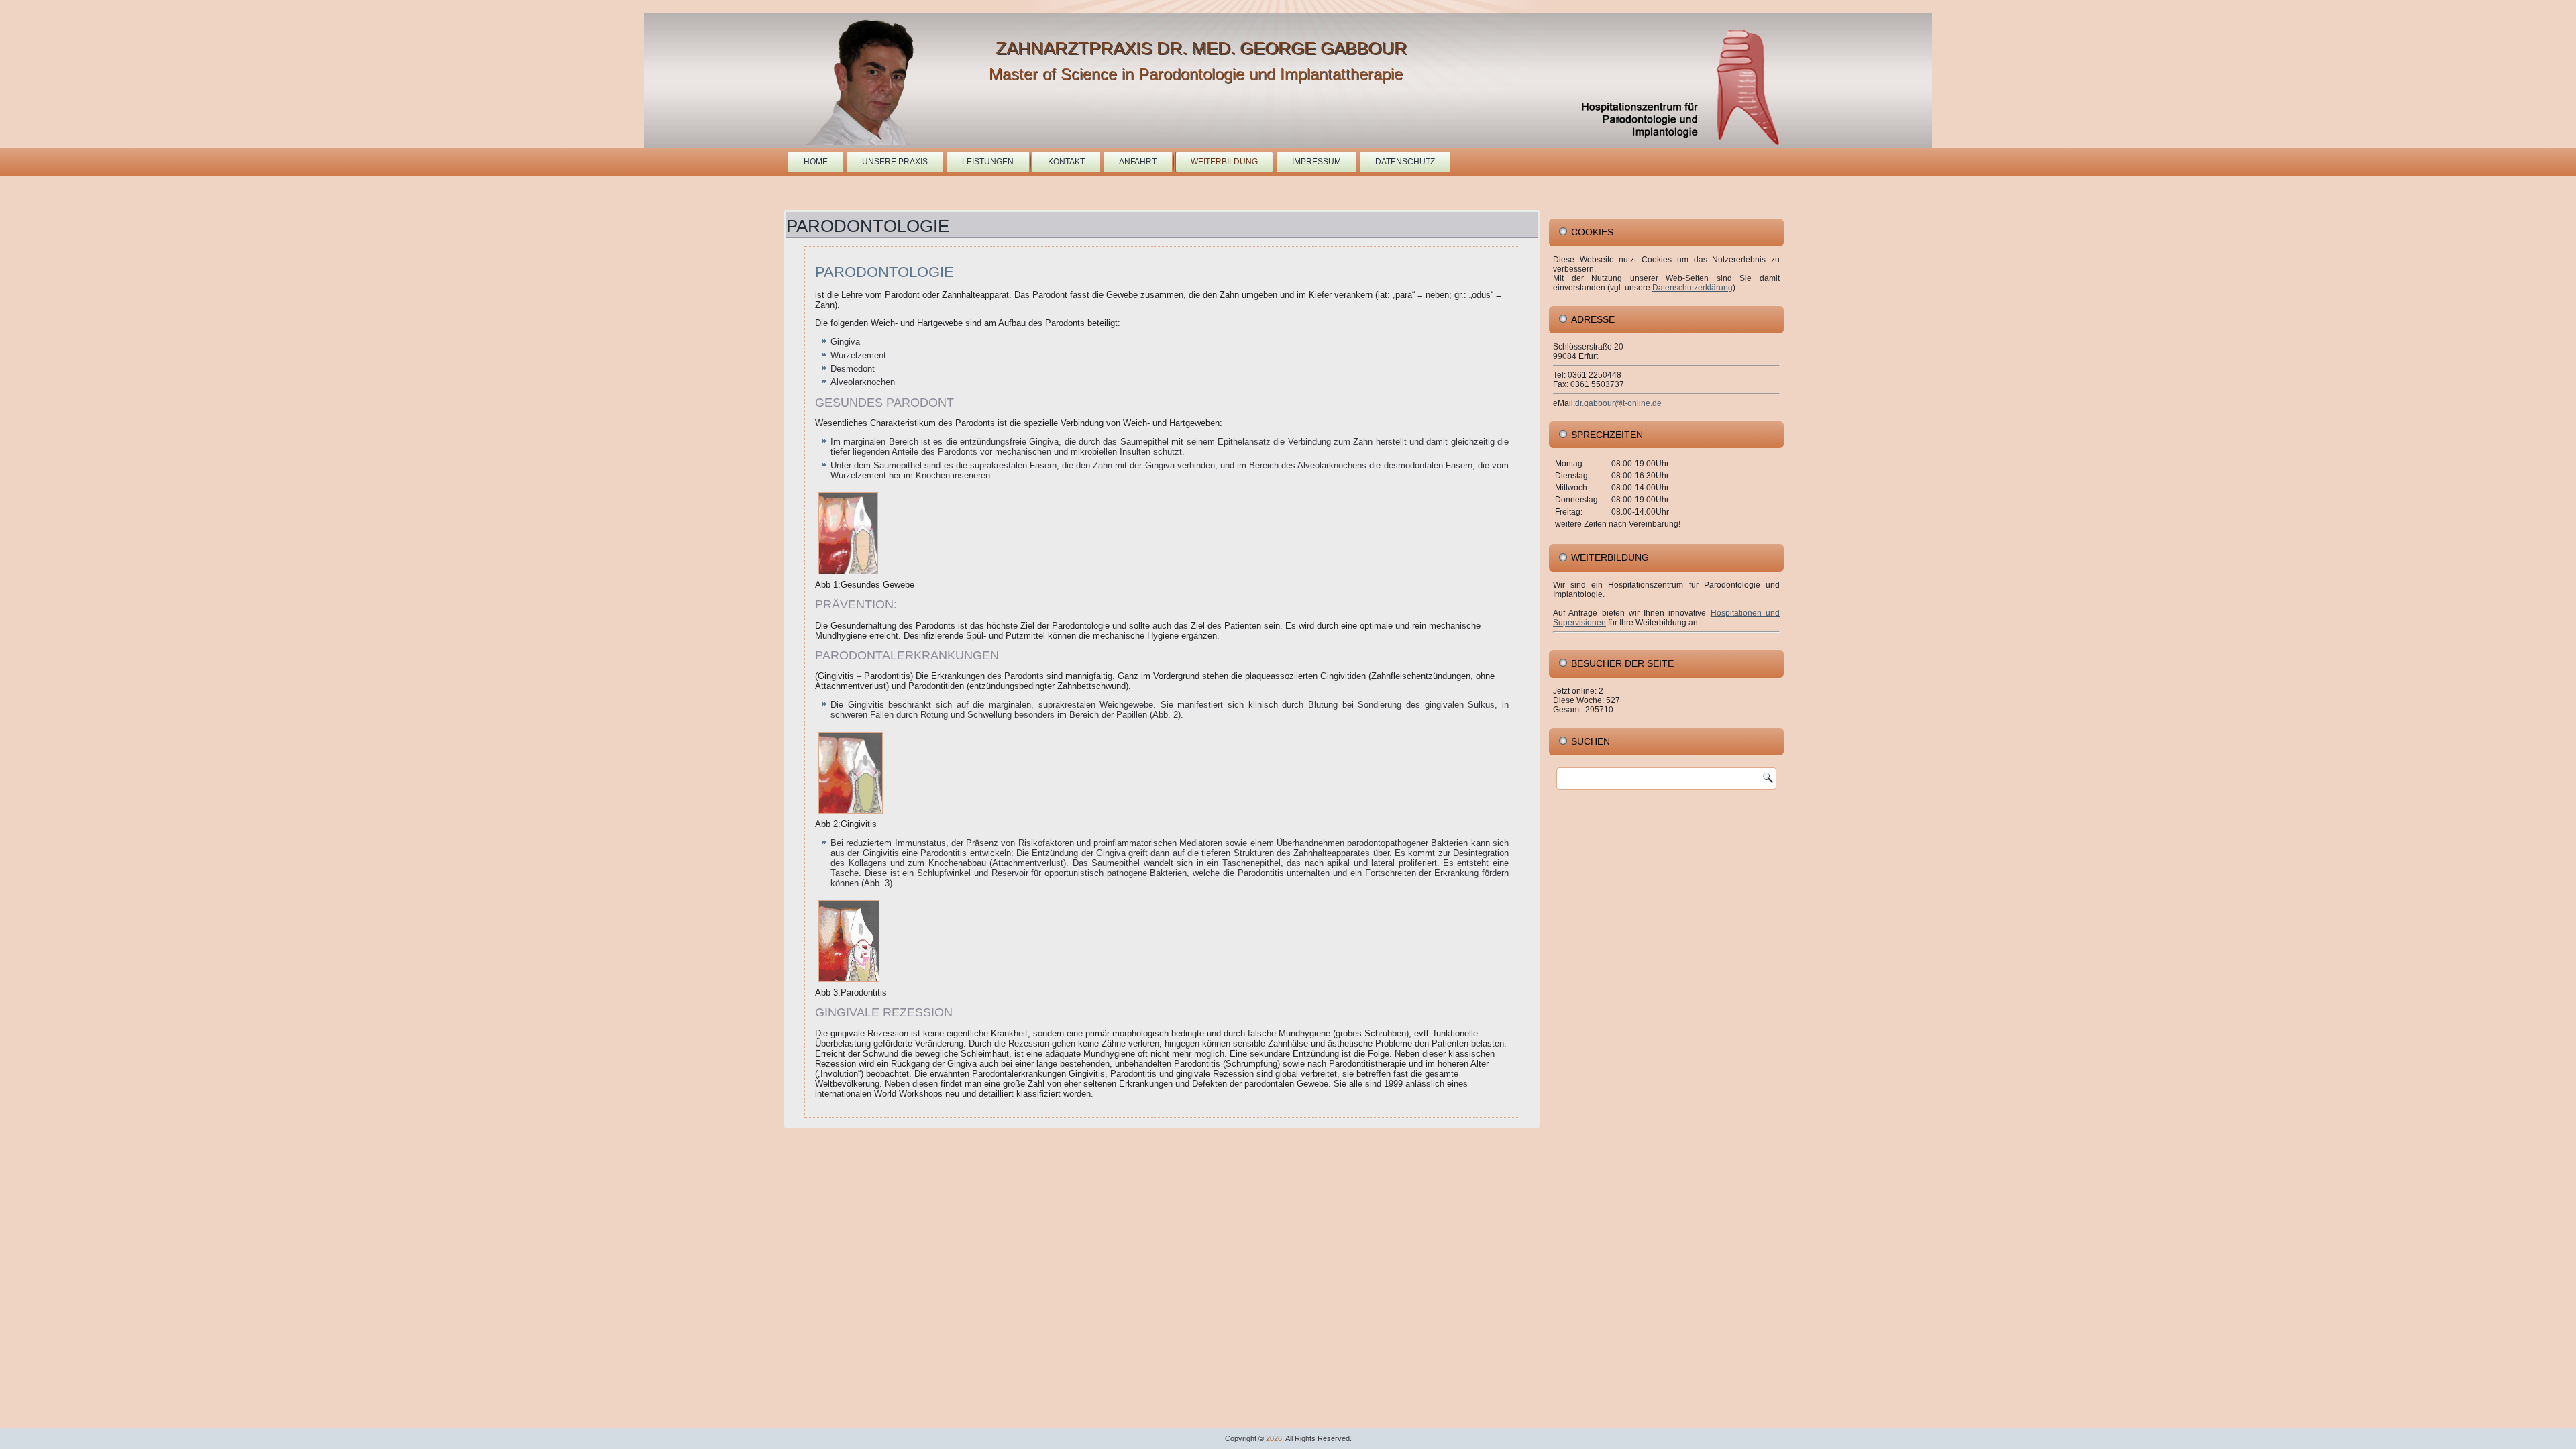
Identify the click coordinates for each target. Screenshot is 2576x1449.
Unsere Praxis (895, 162)
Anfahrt (1138, 162)
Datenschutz (1405, 162)
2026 (1274, 1438)
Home (816, 162)
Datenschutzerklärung (1693, 288)
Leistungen (988, 162)
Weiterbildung (1224, 162)
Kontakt (1066, 162)
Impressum (1317, 162)
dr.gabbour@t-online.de (1618, 403)
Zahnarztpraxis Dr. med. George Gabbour (1201, 48)
